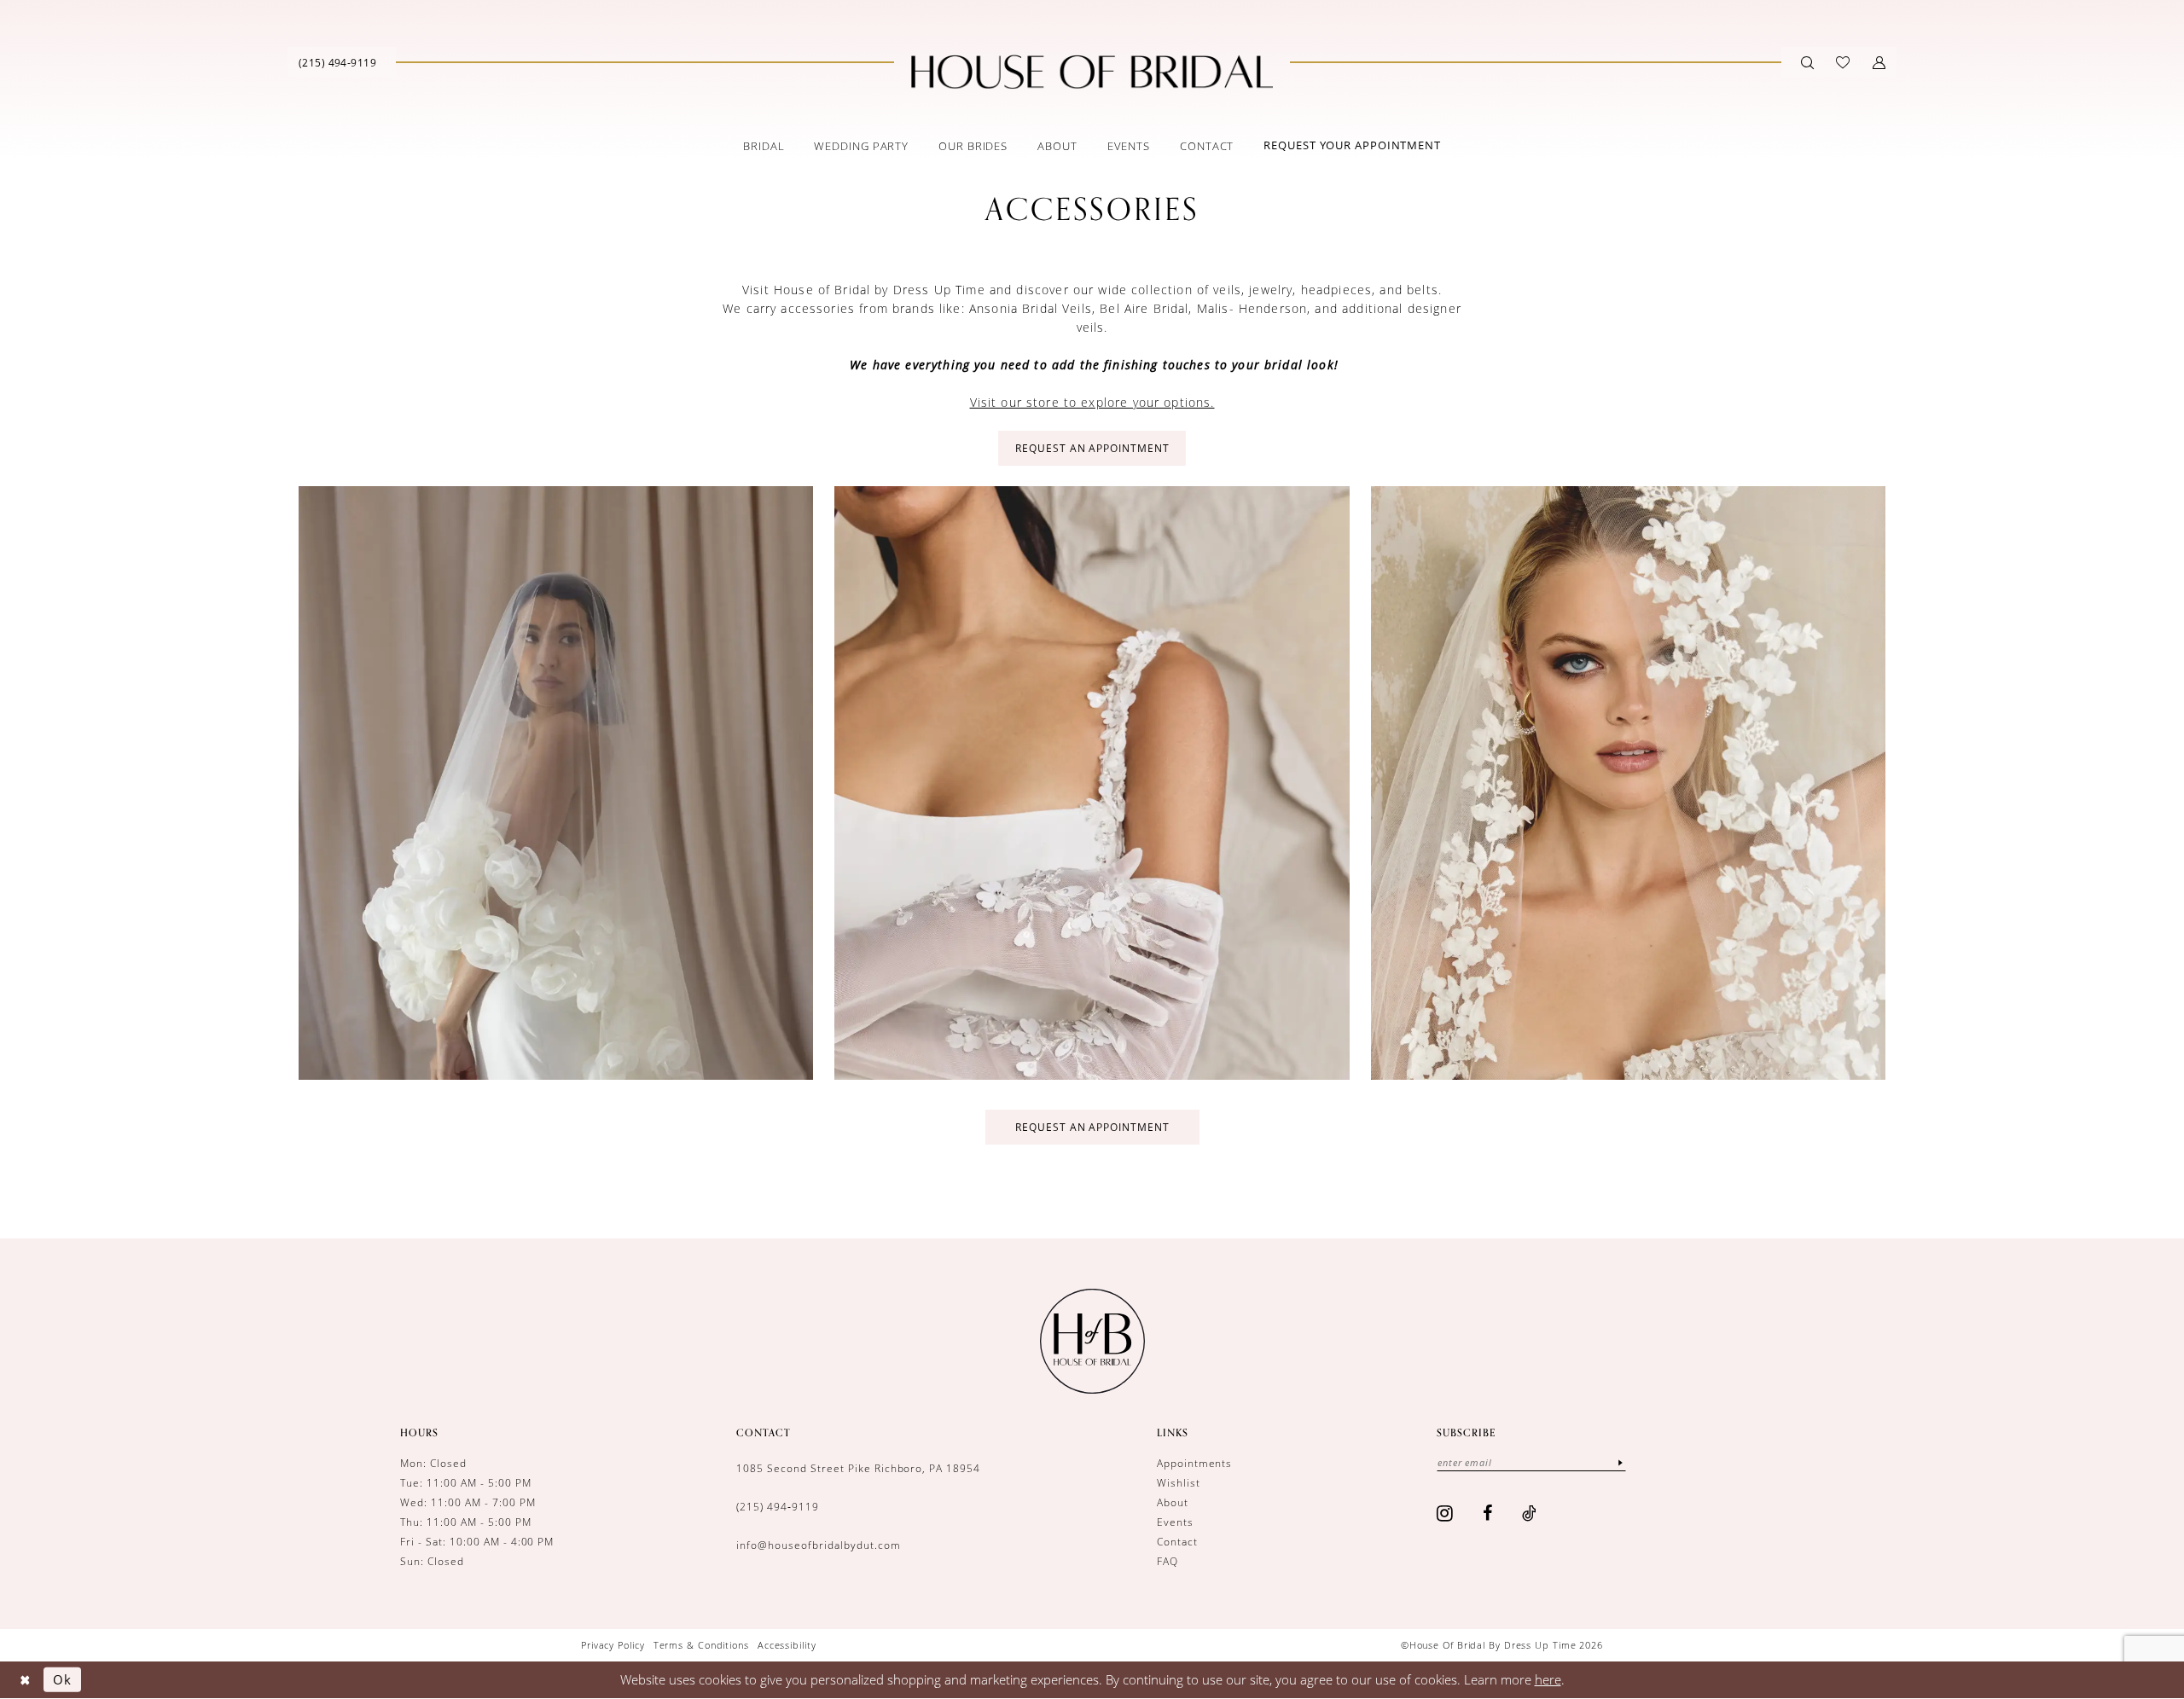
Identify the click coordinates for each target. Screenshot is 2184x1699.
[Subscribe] (1620, 1462)
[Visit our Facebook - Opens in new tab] (1488, 1513)
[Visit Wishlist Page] (1843, 62)
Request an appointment (1093, 1127)
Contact (1177, 1541)
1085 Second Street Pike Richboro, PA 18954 (858, 1468)
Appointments (1195, 1463)
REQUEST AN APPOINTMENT (1093, 448)
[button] (1879, 62)
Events (1175, 1522)
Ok (62, 1679)
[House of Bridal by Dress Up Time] (1092, 72)
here (1548, 1679)
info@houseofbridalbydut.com (818, 1545)
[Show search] (1807, 62)
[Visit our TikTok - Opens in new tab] (1530, 1513)
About (1173, 1502)
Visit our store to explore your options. (1092, 402)
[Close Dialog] (25, 1680)
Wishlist (1179, 1482)
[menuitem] (337, 62)
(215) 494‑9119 (778, 1506)
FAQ (1168, 1561)
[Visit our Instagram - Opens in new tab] (1445, 1513)
